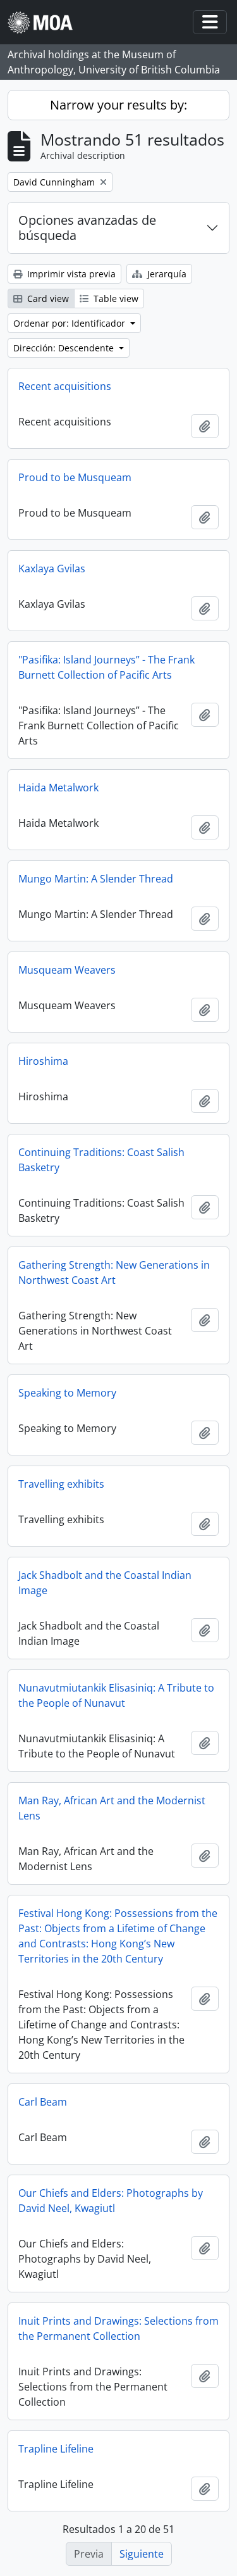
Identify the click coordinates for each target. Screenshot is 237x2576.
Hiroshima (43, 1061)
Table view (115, 298)
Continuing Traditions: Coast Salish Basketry (101, 1160)
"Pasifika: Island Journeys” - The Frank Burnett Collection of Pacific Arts (106, 667)
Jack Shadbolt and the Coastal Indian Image (105, 1583)
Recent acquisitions (65, 386)
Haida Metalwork (58, 788)
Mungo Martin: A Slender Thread (96, 879)
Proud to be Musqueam (75, 477)
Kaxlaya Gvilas (52, 569)
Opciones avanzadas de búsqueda (87, 228)
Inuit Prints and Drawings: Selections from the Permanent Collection (118, 2328)
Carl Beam (43, 2102)
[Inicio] (45, 22)
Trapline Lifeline (56, 2449)
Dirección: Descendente (65, 348)
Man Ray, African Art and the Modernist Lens (112, 1808)
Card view (47, 298)
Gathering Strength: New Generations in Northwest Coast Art (114, 1272)
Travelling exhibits (61, 1484)
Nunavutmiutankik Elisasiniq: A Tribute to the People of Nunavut (116, 1695)
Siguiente (142, 2554)
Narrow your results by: (118, 105)
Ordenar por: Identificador (70, 323)
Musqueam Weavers (67, 970)
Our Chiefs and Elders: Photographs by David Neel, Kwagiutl (111, 2201)
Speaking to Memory (67, 1393)
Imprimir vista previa (70, 274)
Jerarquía (166, 274)
